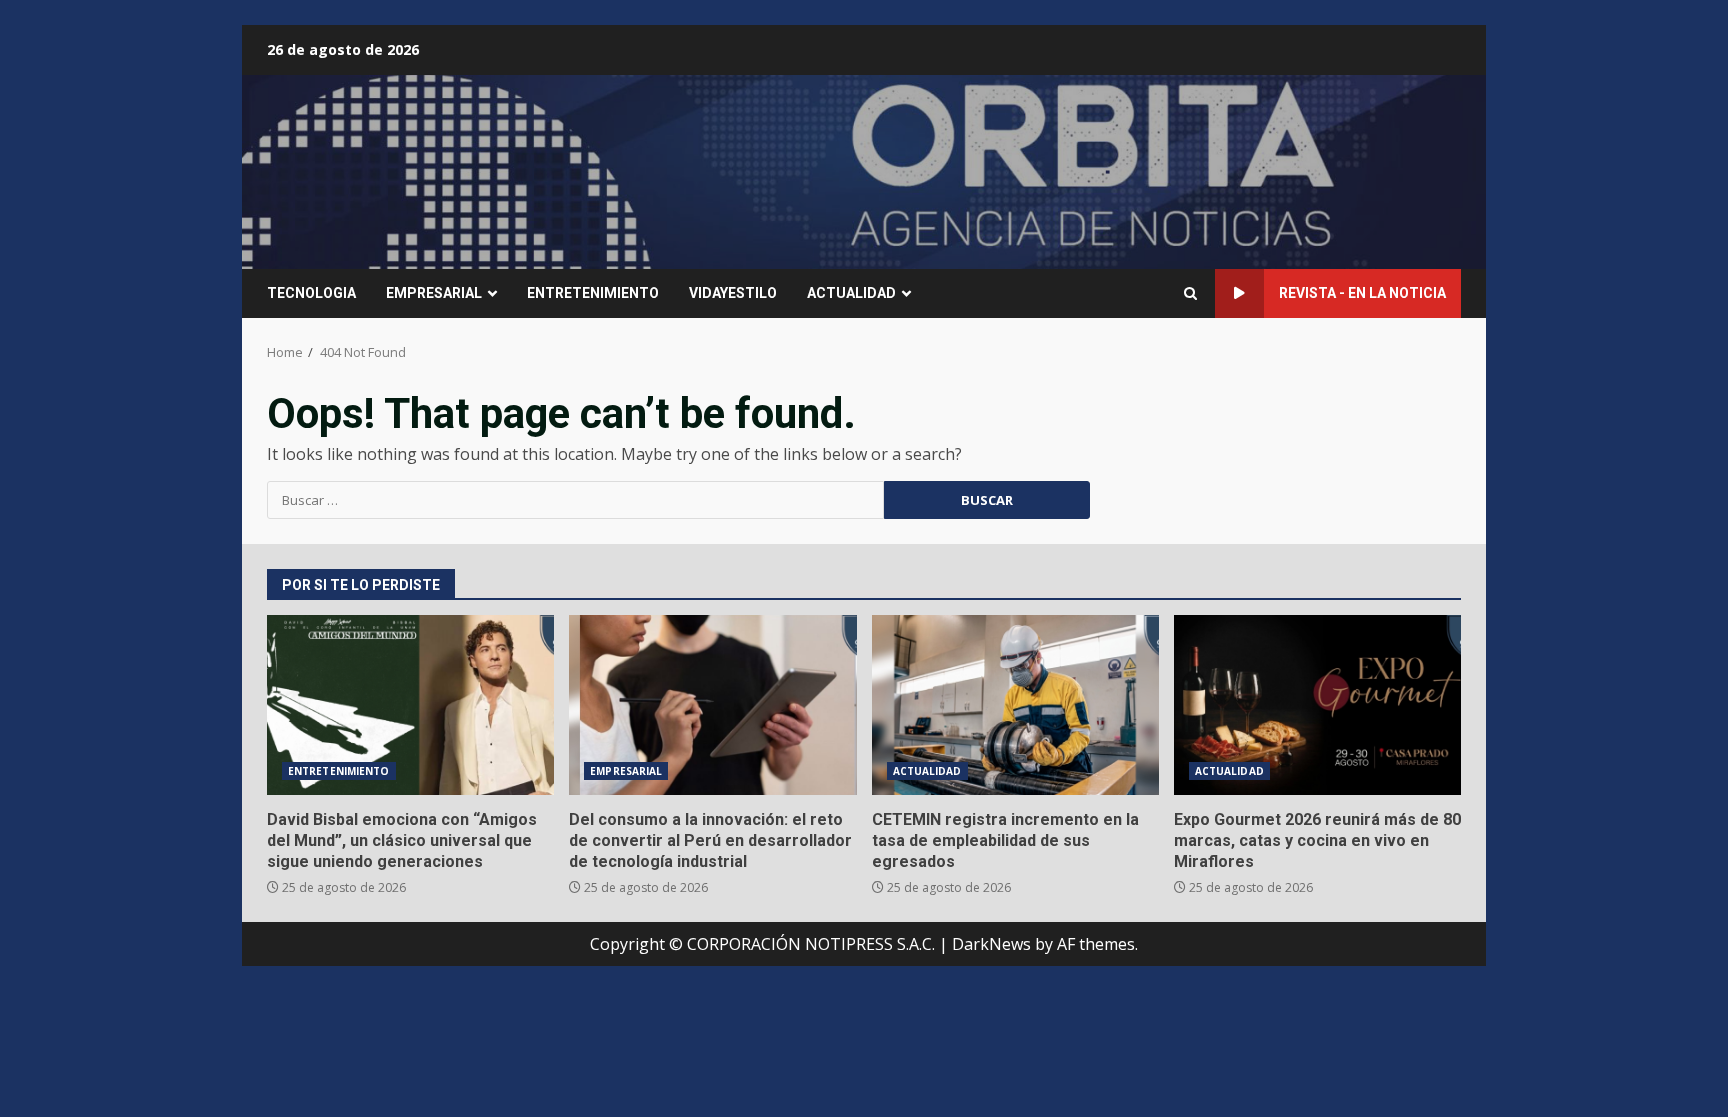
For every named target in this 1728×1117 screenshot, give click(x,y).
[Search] (1190, 293)
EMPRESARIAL (434, 293)
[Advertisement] (1108, 170)
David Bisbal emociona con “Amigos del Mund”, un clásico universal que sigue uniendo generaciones (410, 705)
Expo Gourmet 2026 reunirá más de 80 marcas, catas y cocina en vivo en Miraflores (1317, 705)
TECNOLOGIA (311, 293)
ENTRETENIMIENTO (593, 293)
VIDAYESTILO (733, 293)
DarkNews (991, 944)
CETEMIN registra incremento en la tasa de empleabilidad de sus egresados (1015, 705)
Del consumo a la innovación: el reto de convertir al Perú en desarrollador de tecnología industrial (712, 705)
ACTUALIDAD (851, 293)
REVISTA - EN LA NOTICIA (1362, 293)
